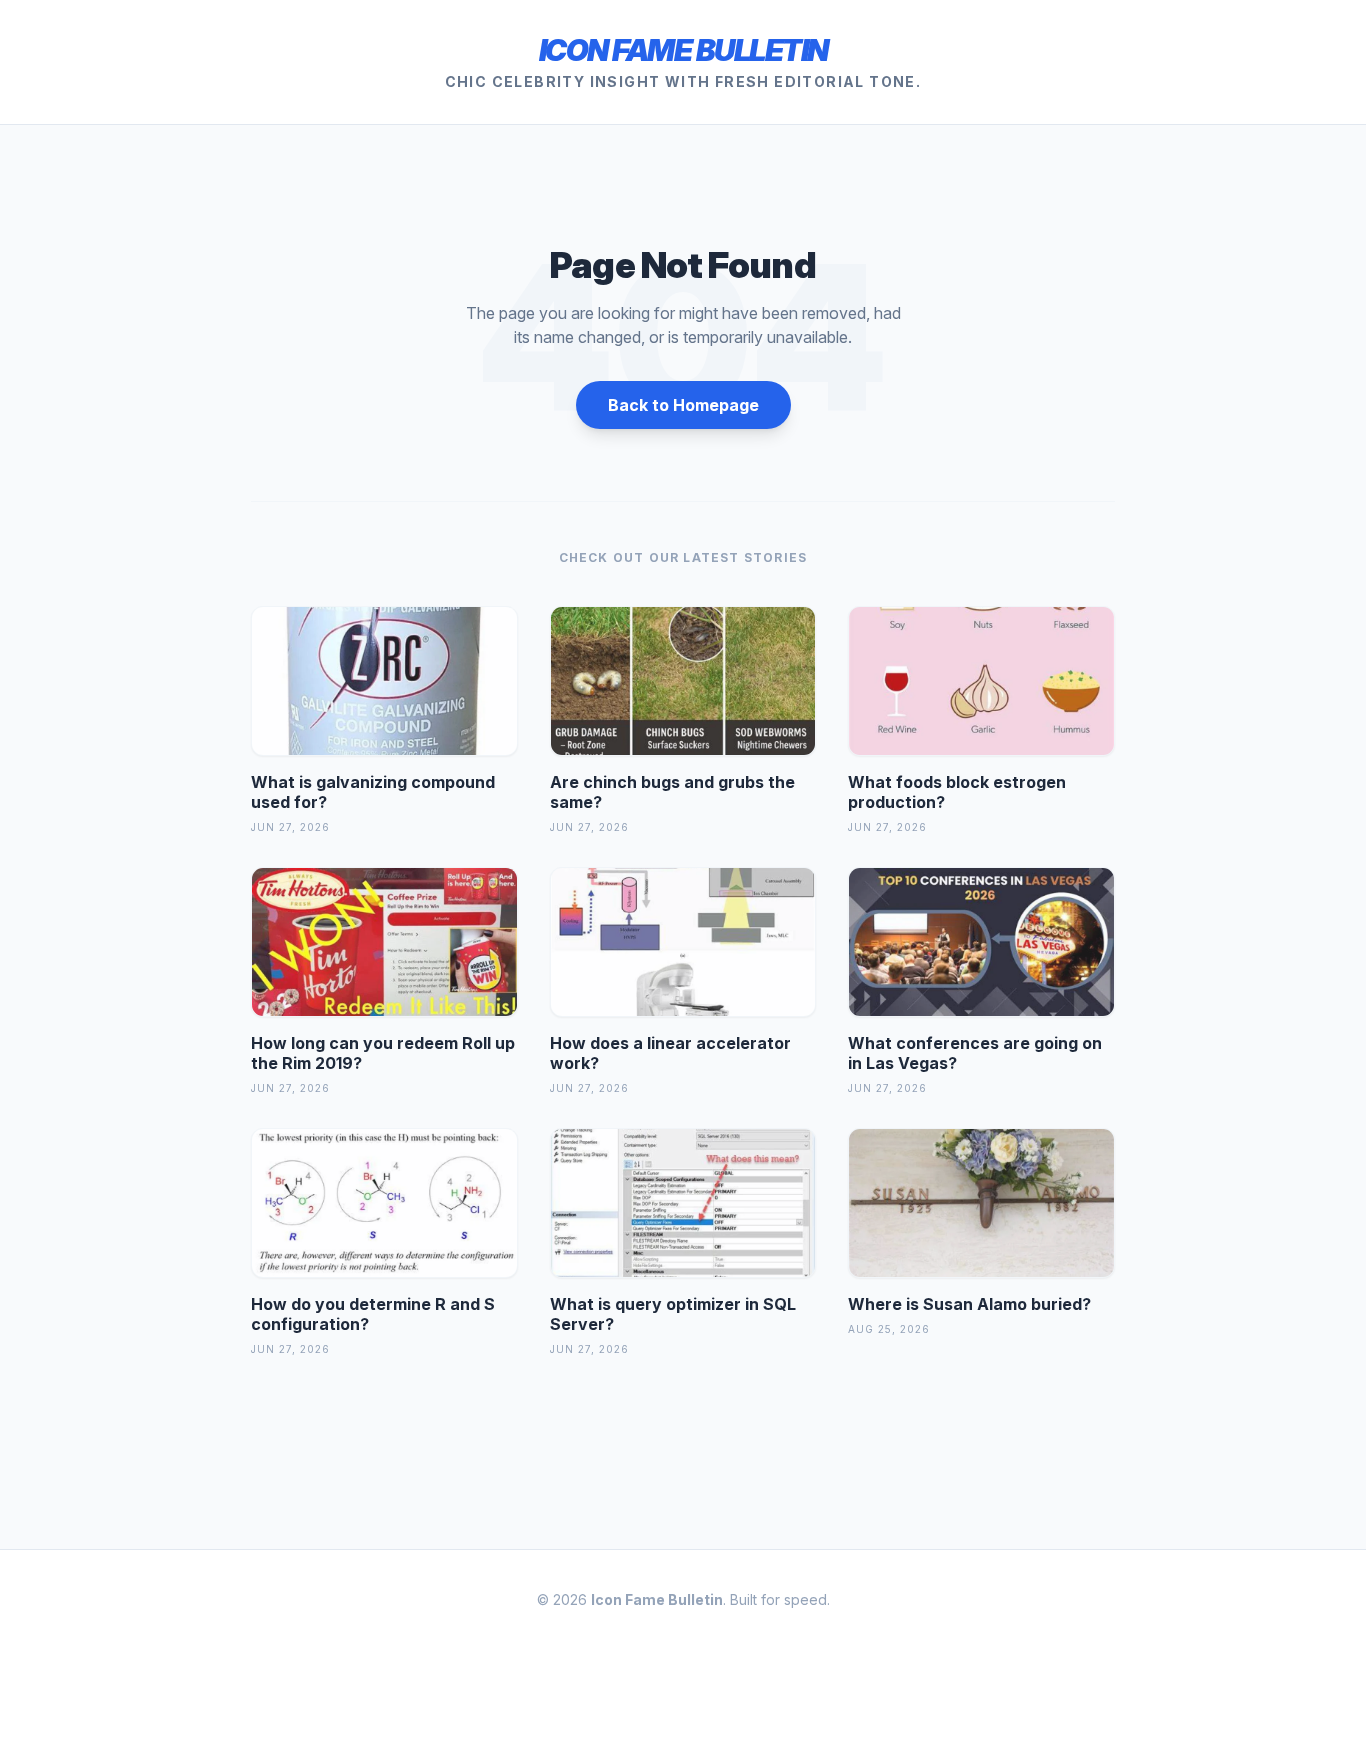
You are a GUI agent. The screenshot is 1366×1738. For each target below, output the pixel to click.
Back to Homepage (683, 405)
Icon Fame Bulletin (683, 50)
